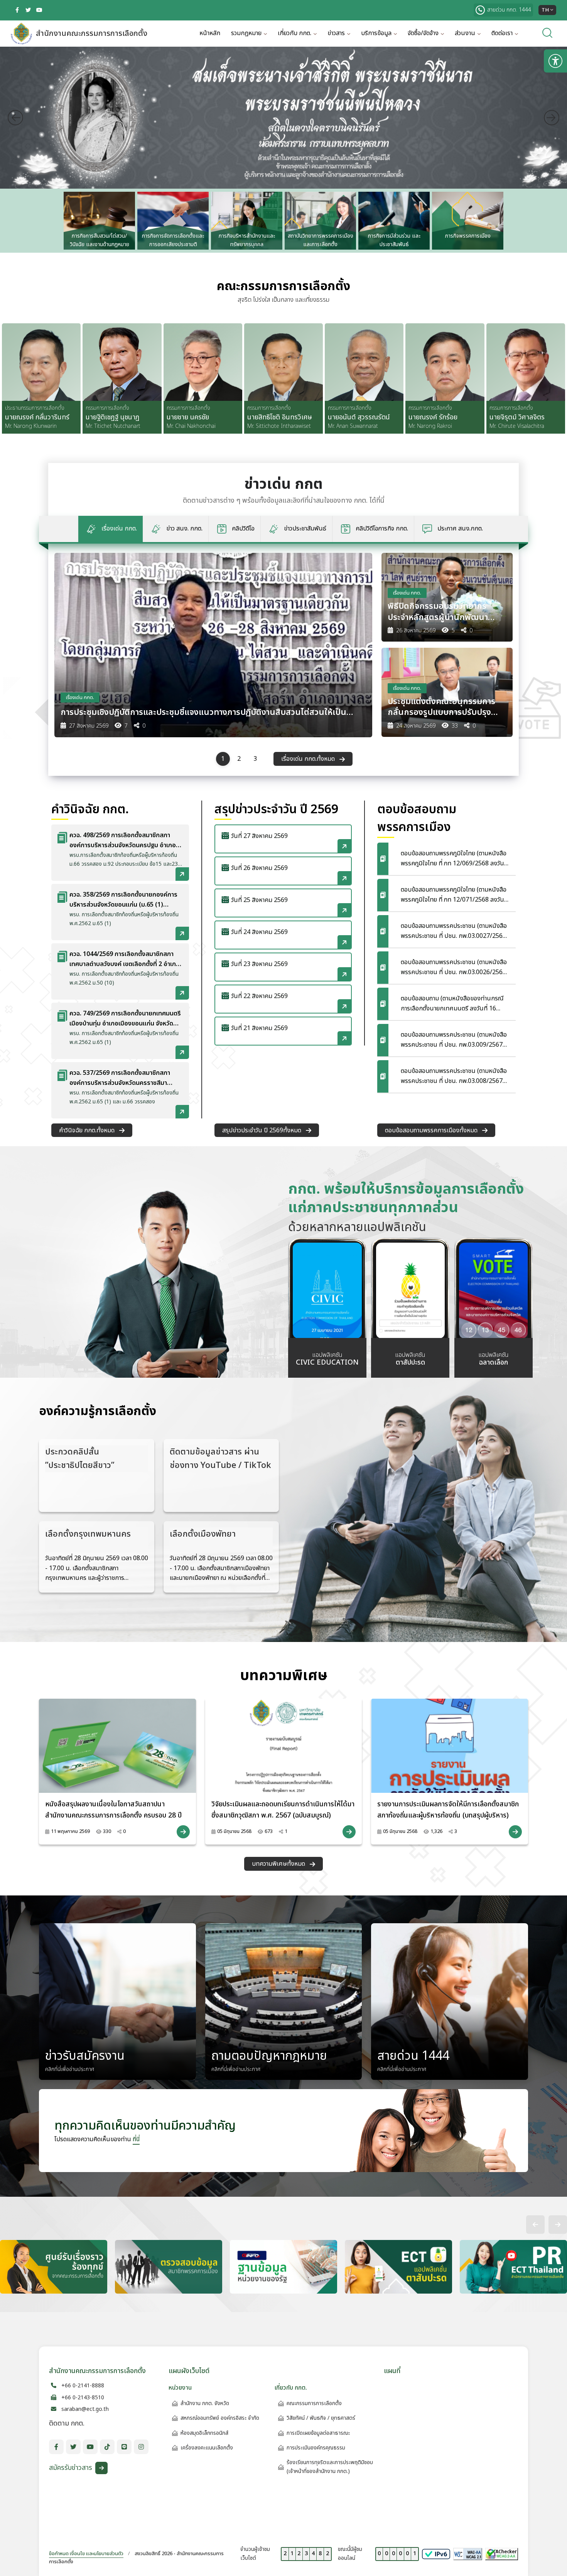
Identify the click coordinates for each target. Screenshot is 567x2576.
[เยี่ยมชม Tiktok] (107, 2447)
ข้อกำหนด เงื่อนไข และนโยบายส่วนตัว (86, 2554)
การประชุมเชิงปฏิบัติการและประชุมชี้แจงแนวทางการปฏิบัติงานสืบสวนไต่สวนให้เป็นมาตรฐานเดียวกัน (203, 713)
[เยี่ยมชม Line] (124, 2447)
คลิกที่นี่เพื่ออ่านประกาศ (70, 2069)
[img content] (117, 1746)
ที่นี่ (136, 2139)
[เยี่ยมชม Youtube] (39, 10)
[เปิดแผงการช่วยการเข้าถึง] (555, 61)
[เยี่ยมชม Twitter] (28, 10)
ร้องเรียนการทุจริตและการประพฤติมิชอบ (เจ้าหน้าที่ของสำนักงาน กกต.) (330, 2467)
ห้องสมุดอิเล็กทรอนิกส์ (204, 2433)
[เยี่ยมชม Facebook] (17, 10)
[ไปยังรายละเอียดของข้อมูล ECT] (213, 645)
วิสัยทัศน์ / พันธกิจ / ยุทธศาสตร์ (321, 2418)
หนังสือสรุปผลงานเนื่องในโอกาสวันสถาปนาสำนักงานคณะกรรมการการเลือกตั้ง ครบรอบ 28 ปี (113, 1810)
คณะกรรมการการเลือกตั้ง (314, 2403)
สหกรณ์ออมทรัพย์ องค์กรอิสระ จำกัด (220, 2418)
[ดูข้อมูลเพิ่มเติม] (183, 1832)
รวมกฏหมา (246, 33)
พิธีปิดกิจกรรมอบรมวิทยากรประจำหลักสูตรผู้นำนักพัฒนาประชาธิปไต (438, 612)
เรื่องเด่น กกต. (80, 698)
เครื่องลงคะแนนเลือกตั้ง (207, 2448)
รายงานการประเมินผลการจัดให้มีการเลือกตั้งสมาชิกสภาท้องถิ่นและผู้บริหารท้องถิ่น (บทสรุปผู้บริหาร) (448, 1810)
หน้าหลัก (210, 33)
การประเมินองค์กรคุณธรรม (316, 2448)
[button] (45, 221)
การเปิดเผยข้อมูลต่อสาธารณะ (318, 2433)
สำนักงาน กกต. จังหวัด (205, 2403)
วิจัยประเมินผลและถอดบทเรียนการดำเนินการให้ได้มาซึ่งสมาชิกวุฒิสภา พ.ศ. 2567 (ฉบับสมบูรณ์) (283, 1810)
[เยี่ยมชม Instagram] (141, 2447)
